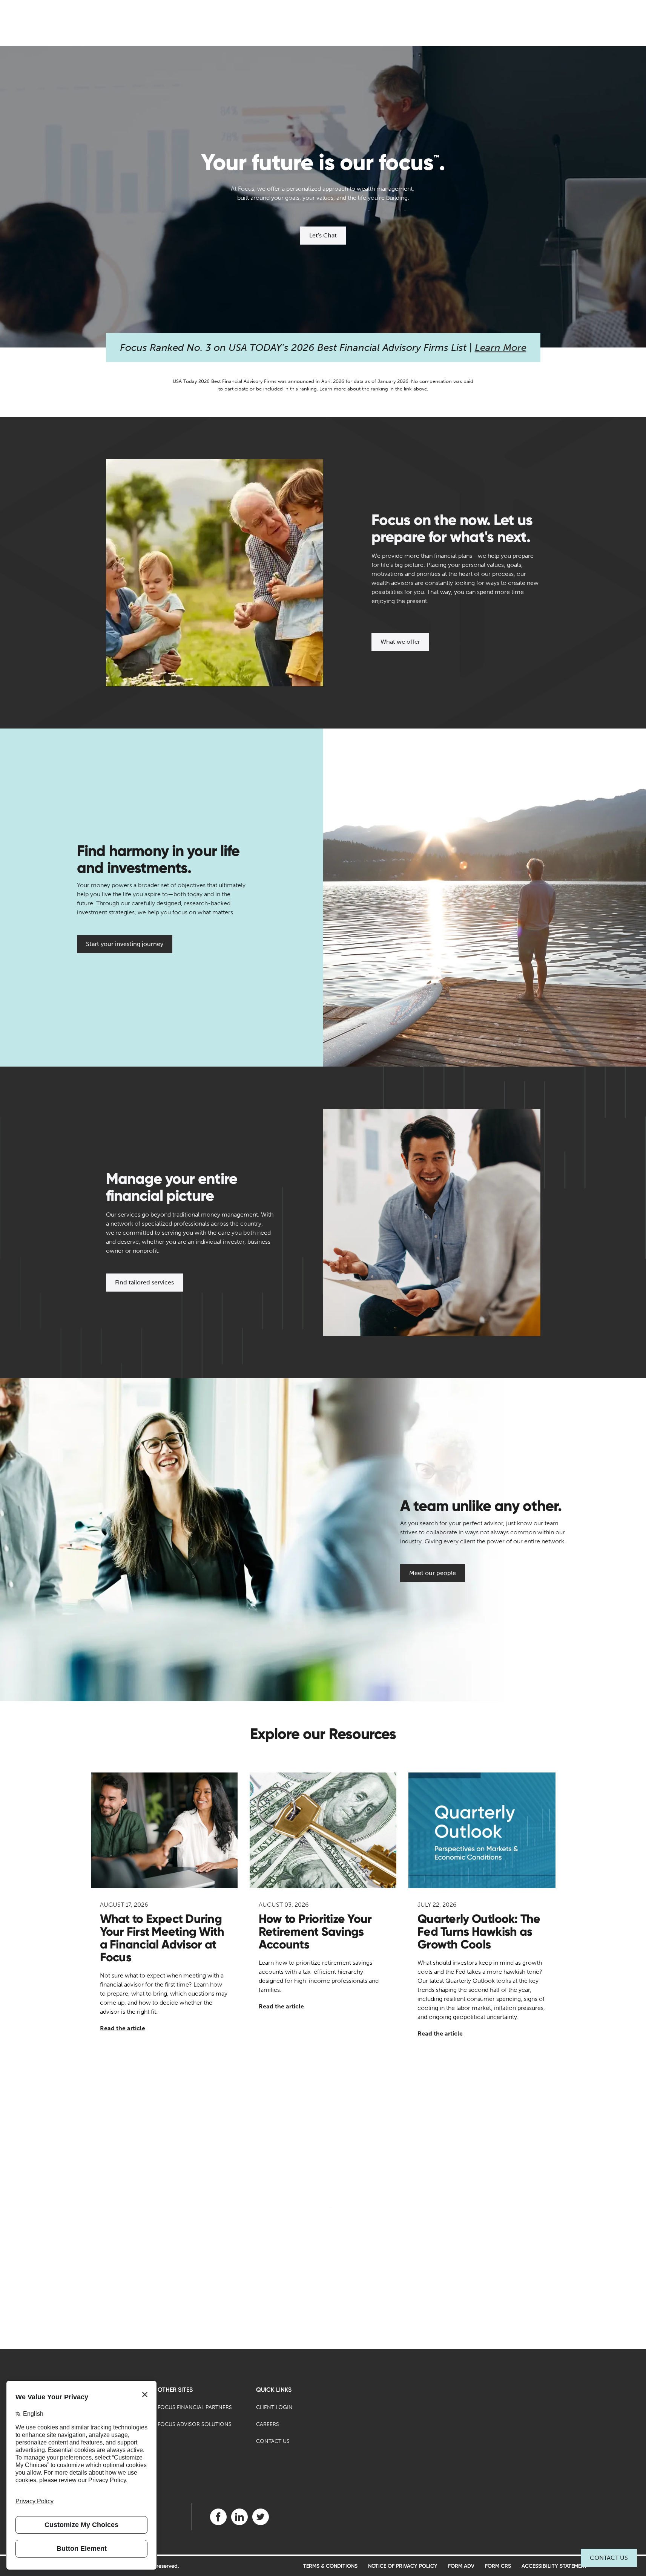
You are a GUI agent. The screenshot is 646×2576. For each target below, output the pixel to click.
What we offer (400, 642)
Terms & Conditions (330, 2566)
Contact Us (609, 2558)
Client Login (274, 2407)
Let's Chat (323, 235)
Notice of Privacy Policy (403, 2566)
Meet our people (433, 1573)
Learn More (501, 348)
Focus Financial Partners (195, 2407)
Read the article (123, 2028)
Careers (268, 2424)
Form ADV (461, 2566)
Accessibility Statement (554, 2566)
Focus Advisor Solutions (195, 2424)
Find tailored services (144, 1282)
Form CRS (498, 2566)
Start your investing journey (125, 944)
